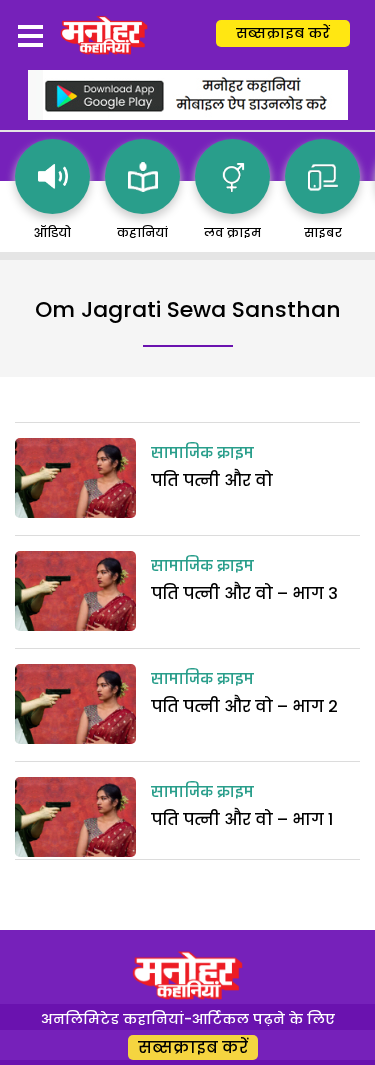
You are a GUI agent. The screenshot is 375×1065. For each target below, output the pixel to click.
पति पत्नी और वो (212, 480)
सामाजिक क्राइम (202, 454)
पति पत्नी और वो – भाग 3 (244, 593)
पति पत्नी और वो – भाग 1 (242, 819)
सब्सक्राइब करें (283, 33)
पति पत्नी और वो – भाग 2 (244, 706)
